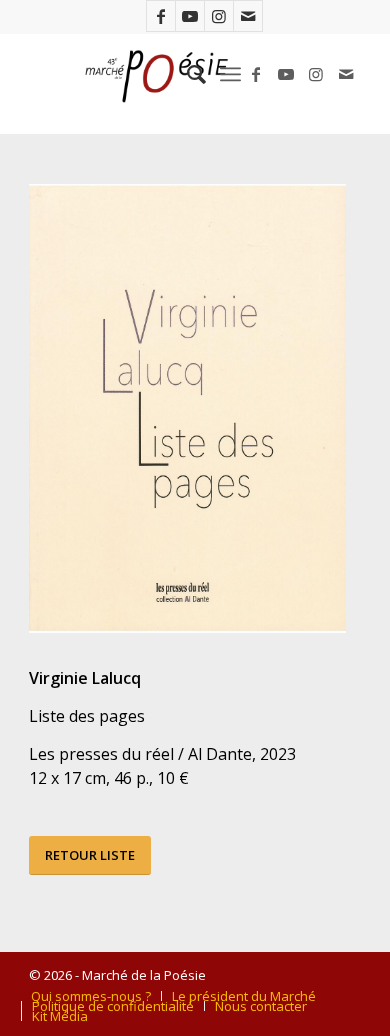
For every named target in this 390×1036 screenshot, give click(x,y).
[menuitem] (186, 74)
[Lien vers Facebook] (161, 16)
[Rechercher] (186, 74)
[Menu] (230, 74)
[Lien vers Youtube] (190, 16)
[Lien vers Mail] (248, 16)
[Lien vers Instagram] (219, 16)
